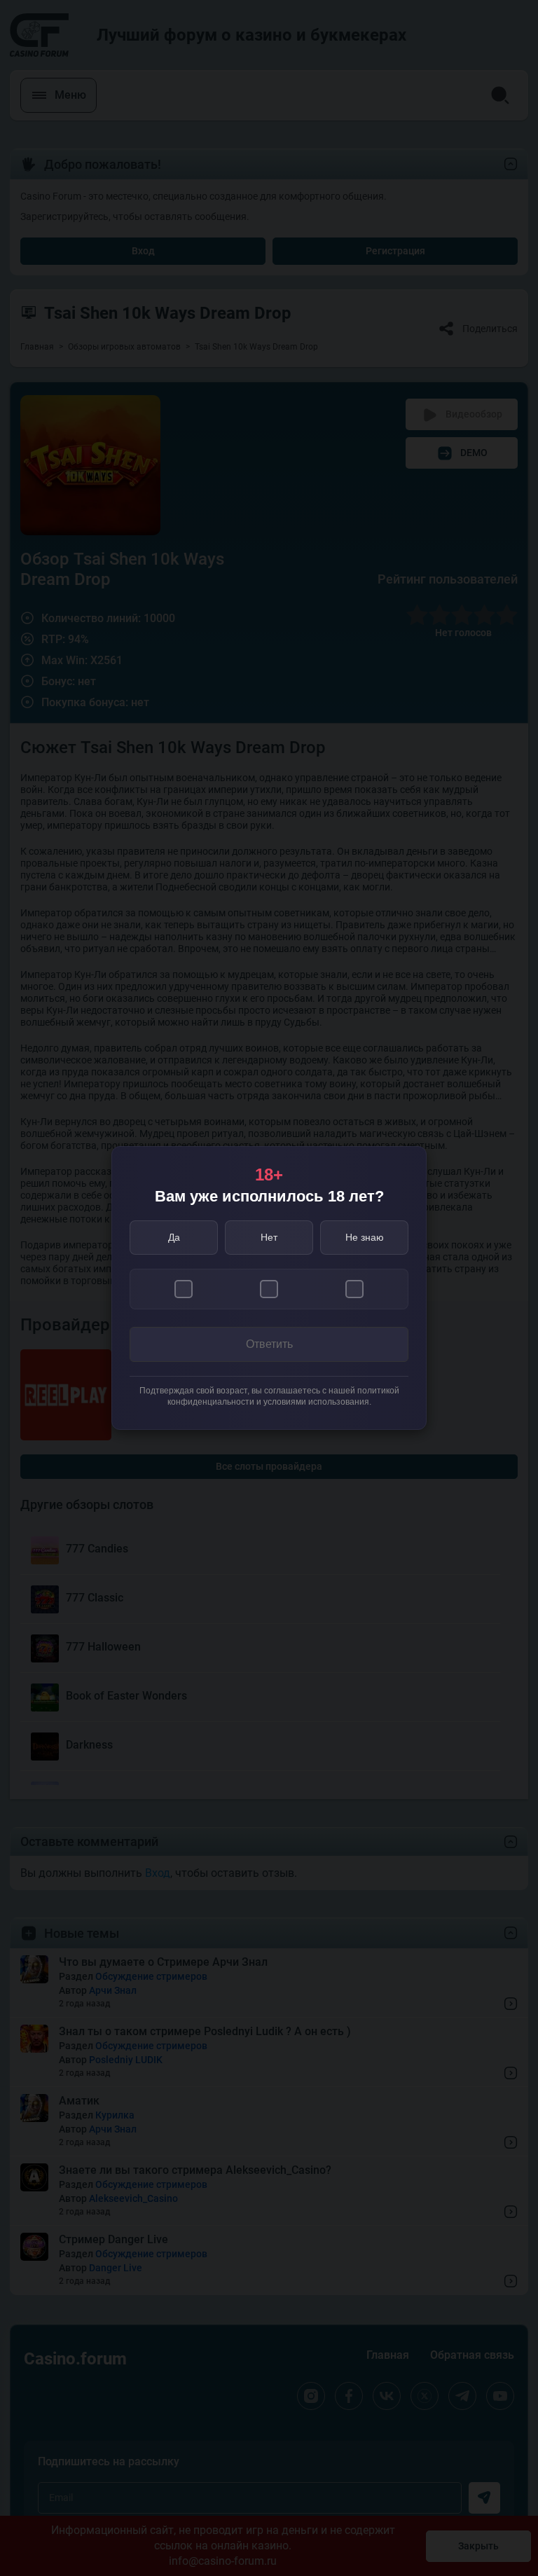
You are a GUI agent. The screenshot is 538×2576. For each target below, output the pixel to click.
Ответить (269, 1344)
